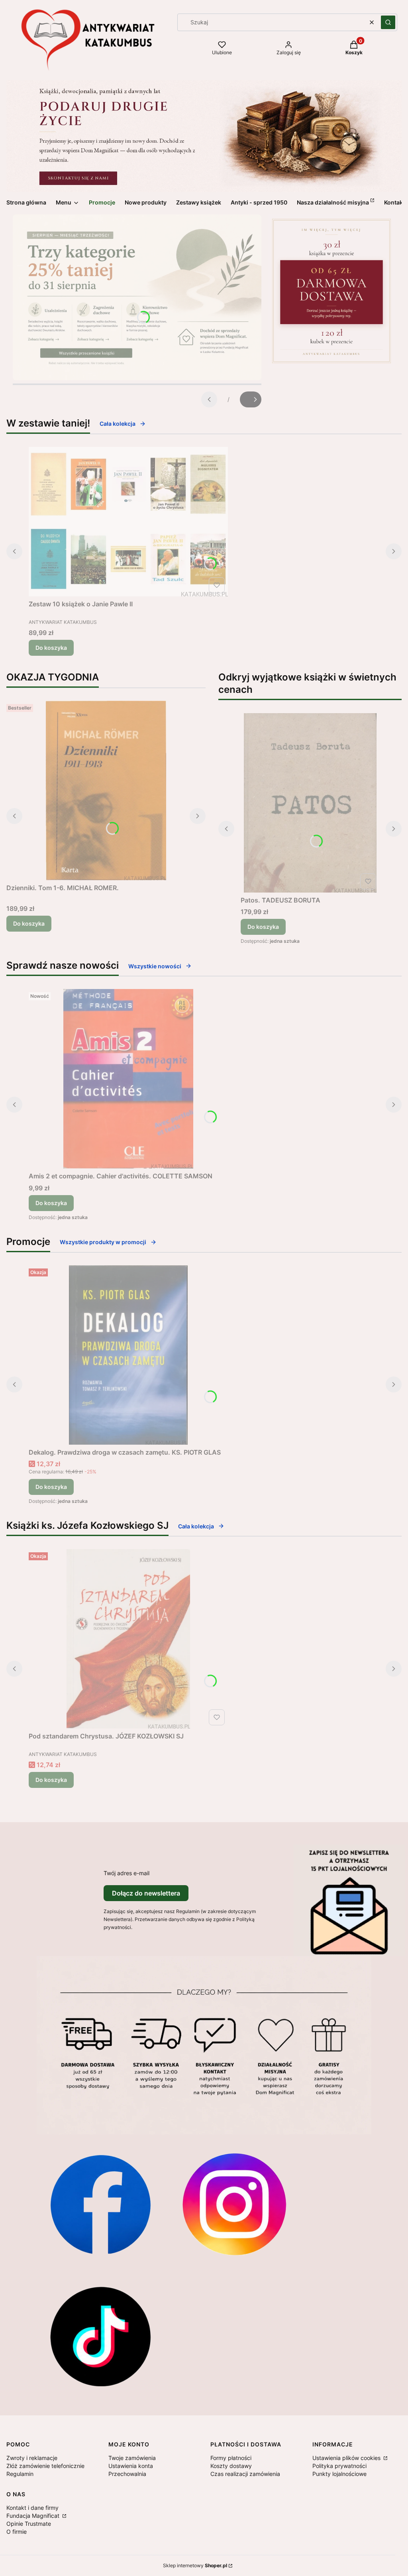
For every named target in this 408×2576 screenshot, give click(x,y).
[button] (388, 22)
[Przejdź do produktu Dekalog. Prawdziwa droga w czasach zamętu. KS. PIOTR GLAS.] (128, 1355)
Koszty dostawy (231, 2466)
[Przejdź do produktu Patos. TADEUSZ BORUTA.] (310, 803)
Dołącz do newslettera (146, 1893)
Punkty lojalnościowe (339, 2474)
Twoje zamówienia (132, 2458)
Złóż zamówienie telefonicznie (45, 2466)
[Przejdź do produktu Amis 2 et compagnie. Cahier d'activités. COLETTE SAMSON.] (128, 1079)
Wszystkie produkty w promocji (103, 1242)
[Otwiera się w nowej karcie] (100, 2204)
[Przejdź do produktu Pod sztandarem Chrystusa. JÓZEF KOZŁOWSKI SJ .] (128, 1639)
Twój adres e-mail (127, 1873)
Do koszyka (51, 648)
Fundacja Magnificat (34, 2516)
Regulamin (20, 2474)
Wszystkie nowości (155, 966)
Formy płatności (231, 2458)
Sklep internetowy (195, 2565)
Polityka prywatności (339, 2466)
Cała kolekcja (118, 424)
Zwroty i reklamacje (32, 2458)
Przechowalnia (127, 2474)
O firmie (17, 2532)
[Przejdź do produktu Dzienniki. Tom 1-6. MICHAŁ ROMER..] (106, 790)
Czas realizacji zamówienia (245, 2474)
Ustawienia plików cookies (347, 2458)
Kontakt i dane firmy (32, 2508)
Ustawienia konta (131, 2466)
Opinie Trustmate (29, 2524)
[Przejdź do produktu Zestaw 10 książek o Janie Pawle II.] (128, 522)
